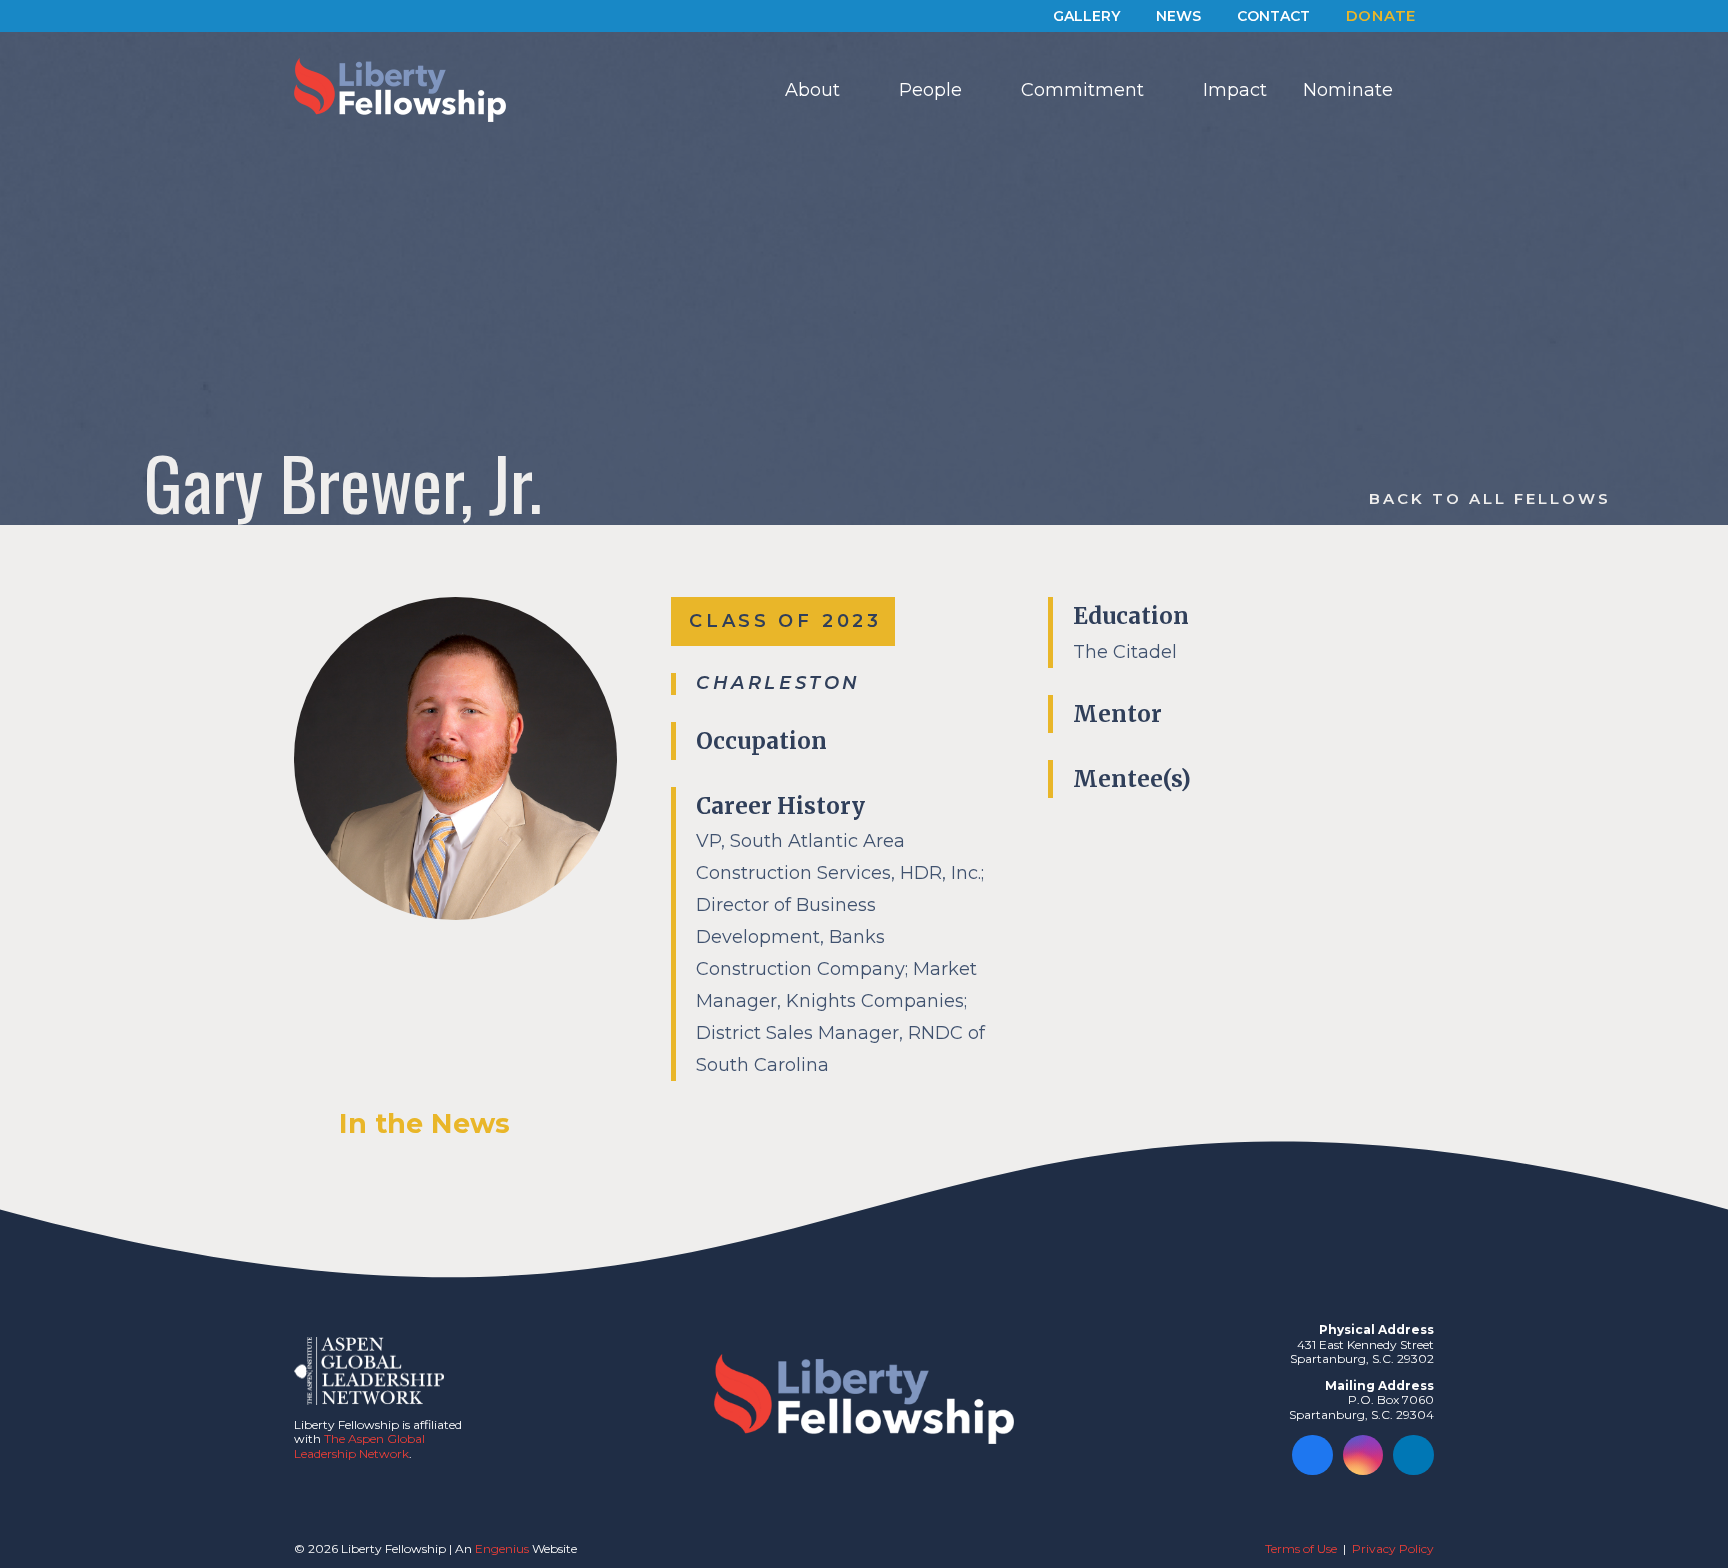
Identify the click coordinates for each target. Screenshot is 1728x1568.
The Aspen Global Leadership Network (359, 1445)
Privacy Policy (1393, 1548)
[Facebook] (1312, 1455)
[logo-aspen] (369, 1371)
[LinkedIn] (1413, 1455)
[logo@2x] (400, 90)
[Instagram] (1363, 1455)
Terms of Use (1301, 1548)
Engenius (502, 1548)
